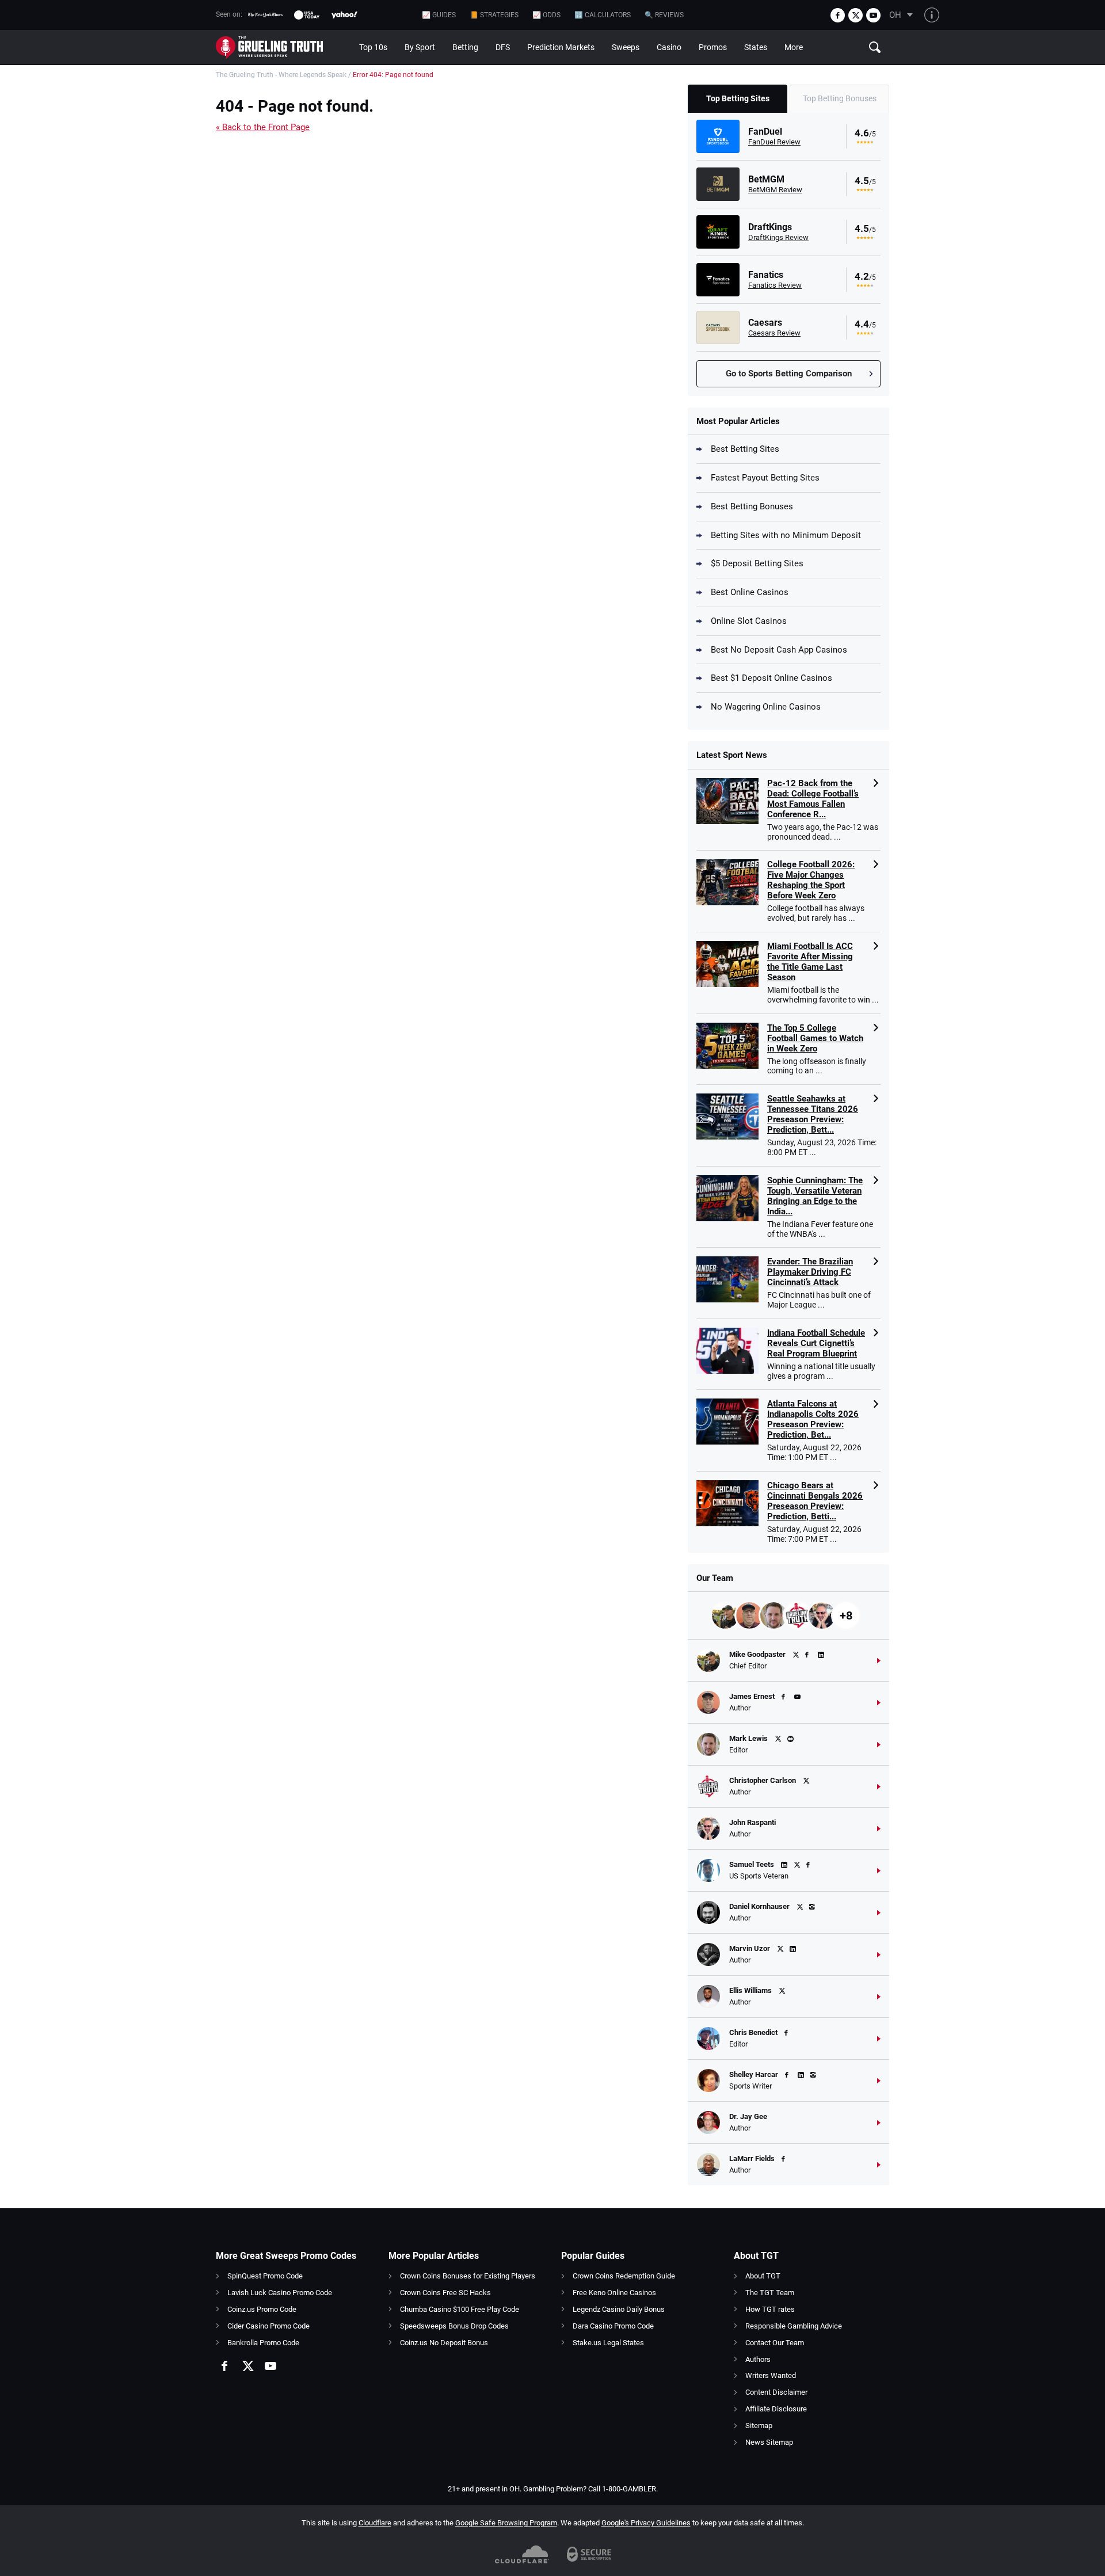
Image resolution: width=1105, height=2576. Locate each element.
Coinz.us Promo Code (262, 2309)
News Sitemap (769, 2442)
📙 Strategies (494, 15)
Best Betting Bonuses (752, 506)
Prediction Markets (561, 47)
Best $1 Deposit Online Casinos (771, 678)
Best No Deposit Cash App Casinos (779, 650)
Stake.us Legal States (608, 2343)
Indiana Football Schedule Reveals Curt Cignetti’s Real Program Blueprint (816, 1343)
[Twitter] (856, 15)
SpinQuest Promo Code (265, 2276)
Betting (465, 47)
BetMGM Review (775, 190)
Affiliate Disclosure (776, 2409)
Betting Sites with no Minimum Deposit (786, 535)
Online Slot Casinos (749, 621)
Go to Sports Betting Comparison (789, 374)
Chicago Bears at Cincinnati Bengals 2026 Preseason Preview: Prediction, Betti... (815, 1501)
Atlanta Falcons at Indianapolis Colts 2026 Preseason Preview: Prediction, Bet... (813, 1419)
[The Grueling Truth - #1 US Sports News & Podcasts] (283, 47)
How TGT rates (770, 2309)
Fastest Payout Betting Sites (765, 478)
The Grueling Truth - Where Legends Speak (281, 75)
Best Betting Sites (745, 449)
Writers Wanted (771, 2375)
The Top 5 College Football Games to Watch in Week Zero (815, 1038)
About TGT (763, 2276)
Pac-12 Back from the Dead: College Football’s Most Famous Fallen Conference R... (813, 799)
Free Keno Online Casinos (614, 2293)
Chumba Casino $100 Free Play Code (460, 2309)
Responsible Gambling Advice (794, 2326)
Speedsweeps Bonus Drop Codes (454, 2326)
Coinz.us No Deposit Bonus (444, 2343)
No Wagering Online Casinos (766, 707)
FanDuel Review (774, 142)
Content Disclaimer (776, 2392)
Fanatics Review (775, 285)
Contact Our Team (775, 2343)
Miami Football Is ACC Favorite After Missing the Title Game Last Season (810, 962)
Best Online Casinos (750, 592)
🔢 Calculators (603, 15)
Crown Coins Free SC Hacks (445, 2293)
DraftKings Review (778, 237)
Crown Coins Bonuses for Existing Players (468, 2276)
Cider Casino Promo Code (268, 2326)
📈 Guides (439, 15)
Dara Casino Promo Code (613, 2326)
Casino (669, 47)
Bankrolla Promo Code (263, 2343)
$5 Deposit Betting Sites (757, 563)
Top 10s (373, 47)
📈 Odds (546, 15)
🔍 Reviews (664, 15)
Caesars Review (774, 333)
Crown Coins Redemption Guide (624, 2276)
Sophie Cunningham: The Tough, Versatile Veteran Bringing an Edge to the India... (815, 1196)
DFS (503, 47)
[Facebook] (838, 15)
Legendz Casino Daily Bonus (619, 2309)
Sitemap (759, 2426)
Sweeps (626, 47)
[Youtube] (873, 15)
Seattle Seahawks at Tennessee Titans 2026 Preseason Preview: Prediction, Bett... (813, 1114)
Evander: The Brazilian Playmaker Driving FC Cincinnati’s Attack (810, 1272)
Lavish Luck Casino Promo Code (280, 2293)
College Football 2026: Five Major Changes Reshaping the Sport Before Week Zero (811, 880)
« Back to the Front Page (263, 127)
